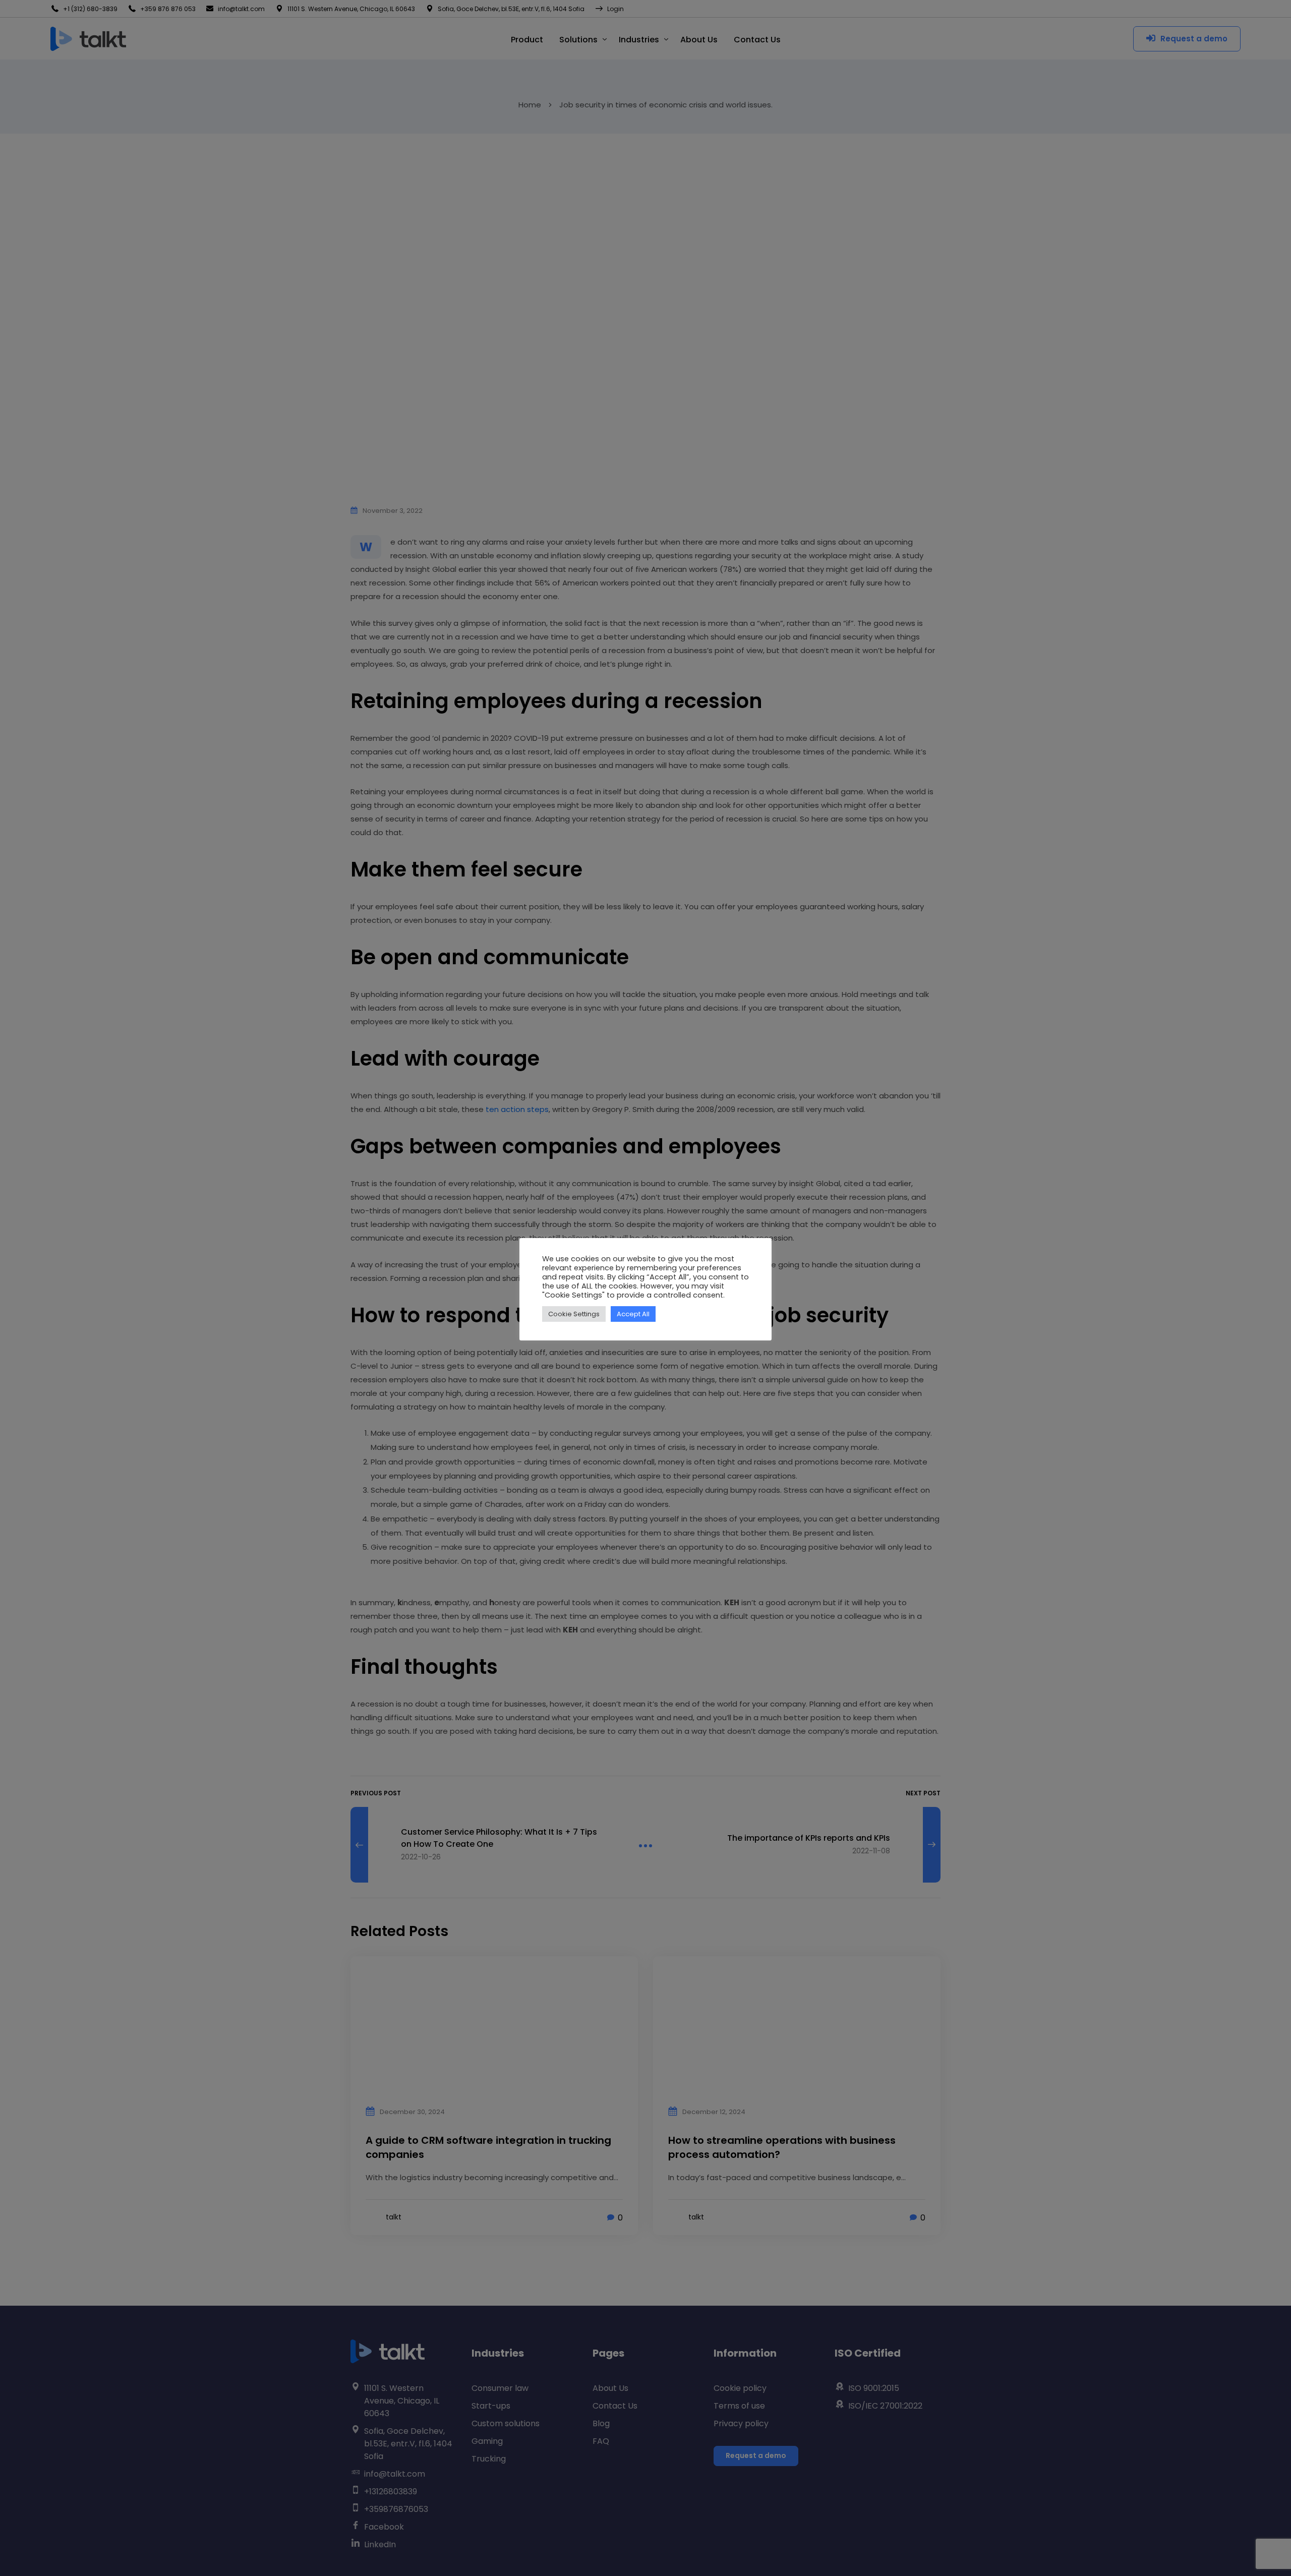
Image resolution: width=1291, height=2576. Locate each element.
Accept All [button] (633, 1314)
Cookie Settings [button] (574, 1314)
